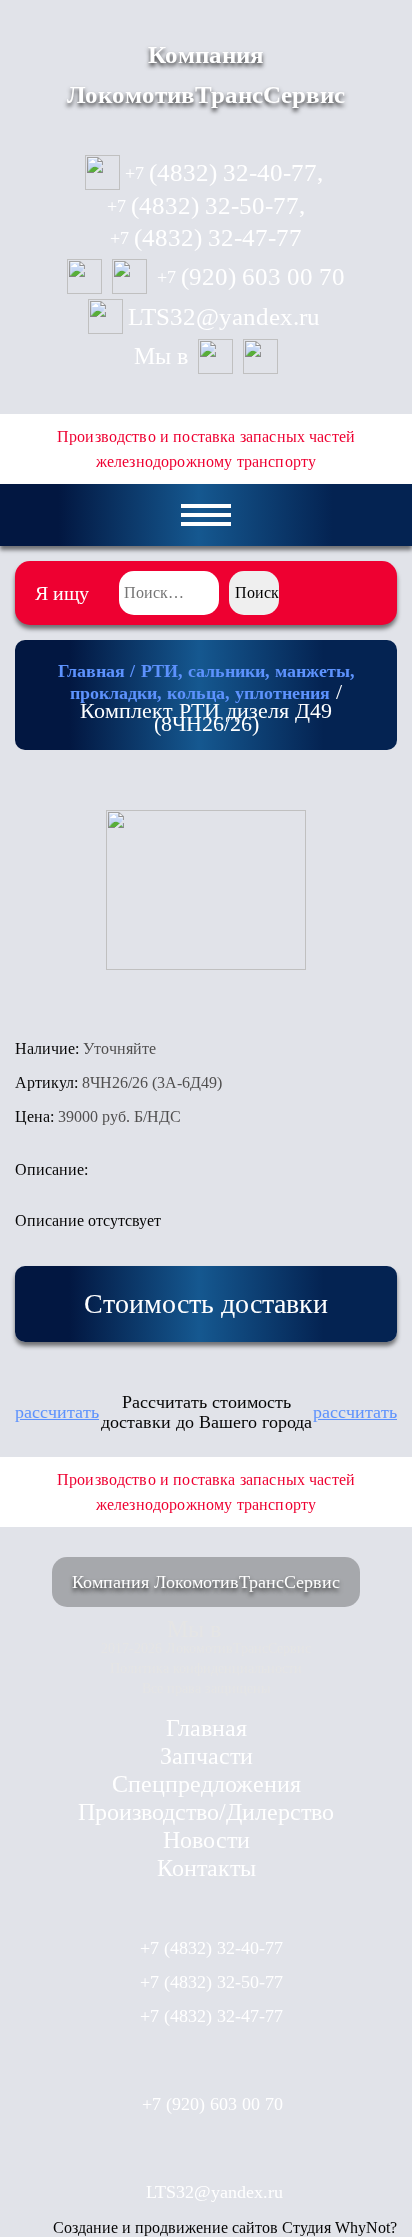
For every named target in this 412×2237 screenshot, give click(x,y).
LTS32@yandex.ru (224, 317)
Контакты (206, 1868)
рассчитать (57, 1412)
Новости (206, 1840)
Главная (206, 1728)
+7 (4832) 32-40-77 (211, 1948)
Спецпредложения (206, 1784)
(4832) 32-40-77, (224, 173)
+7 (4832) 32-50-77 (211, 1982)
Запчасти (206, 1756)
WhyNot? (366, 2227)
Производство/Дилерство (206, 1812)
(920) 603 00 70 (251, 277)
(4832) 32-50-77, (206, 206)
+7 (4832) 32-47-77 (211, 2016)
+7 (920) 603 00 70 (212, 2104)
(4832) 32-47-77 (206, 238)
